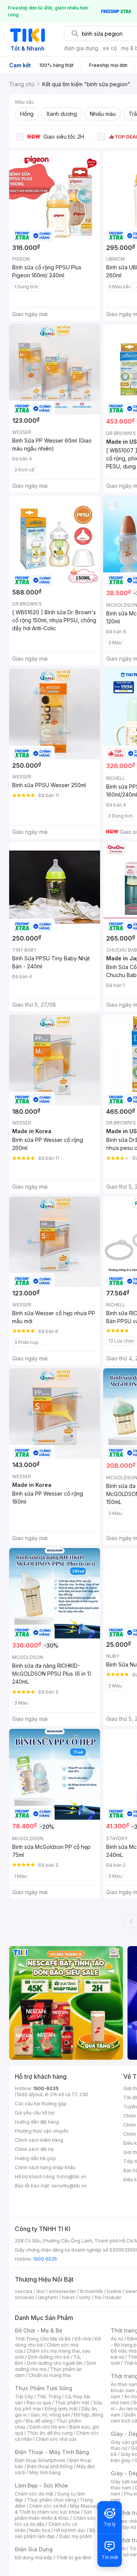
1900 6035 (45, 2259)
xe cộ (110, 48)
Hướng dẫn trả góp (35, 2158)
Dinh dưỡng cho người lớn (55, 2363)
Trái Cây (24, 2397)
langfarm (48, 2297)
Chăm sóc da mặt (34, 2494)
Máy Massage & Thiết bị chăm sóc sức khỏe (58, 2509)
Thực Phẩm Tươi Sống (44, 2388)
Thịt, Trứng (49, 2397)
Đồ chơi (83, 2339)
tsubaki (113, 2297)
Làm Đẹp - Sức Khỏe (41, 2485)
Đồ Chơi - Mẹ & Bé (39, 2330)
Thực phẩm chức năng (52, 2500)
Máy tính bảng (45, 2472)
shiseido (25, 2297)
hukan (68, 2297)
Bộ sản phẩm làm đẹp (55, 2533)
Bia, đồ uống (39, 2421)
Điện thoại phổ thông (50, 2466)
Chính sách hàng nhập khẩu (45, 2167)
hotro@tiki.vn (71, 2177)
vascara (24, 2291)
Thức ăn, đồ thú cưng (50, 2433)
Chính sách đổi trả (34, 2149)
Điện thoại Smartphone (40, 2460)
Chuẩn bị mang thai (50, 2375)
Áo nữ (117, 2339)
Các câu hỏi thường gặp (41, 2104)
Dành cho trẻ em (47, 2427)
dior (41, 2291)
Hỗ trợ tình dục (70, 2530)
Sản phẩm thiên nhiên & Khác (53, 2515)
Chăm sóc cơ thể (48, 2506)
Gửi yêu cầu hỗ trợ (34, 2113)
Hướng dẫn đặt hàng (37, 2122)
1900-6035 (46, 2088)
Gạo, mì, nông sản (50, 2415)
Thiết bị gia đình (74, 2558)
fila (98, 2297)
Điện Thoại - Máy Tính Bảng (52, 2452)
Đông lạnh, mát (61, 2409)
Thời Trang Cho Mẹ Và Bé (43, 2339)
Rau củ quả (39, 2403)
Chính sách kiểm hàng (39, 2140)
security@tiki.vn (69, 2186)
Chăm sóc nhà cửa (56, 2439)
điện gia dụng (81, 48)
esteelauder (62, 2291)
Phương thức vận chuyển (42, 2131)
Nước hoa (40, 2530)
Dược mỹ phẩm (76, 2536)
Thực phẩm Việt (72, 2403)
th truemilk (92, 2291)
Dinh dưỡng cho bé (49, 2357)
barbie (114, 2291)
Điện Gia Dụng (34, 2549)
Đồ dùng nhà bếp (34, 2558)
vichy (85, 2297)
